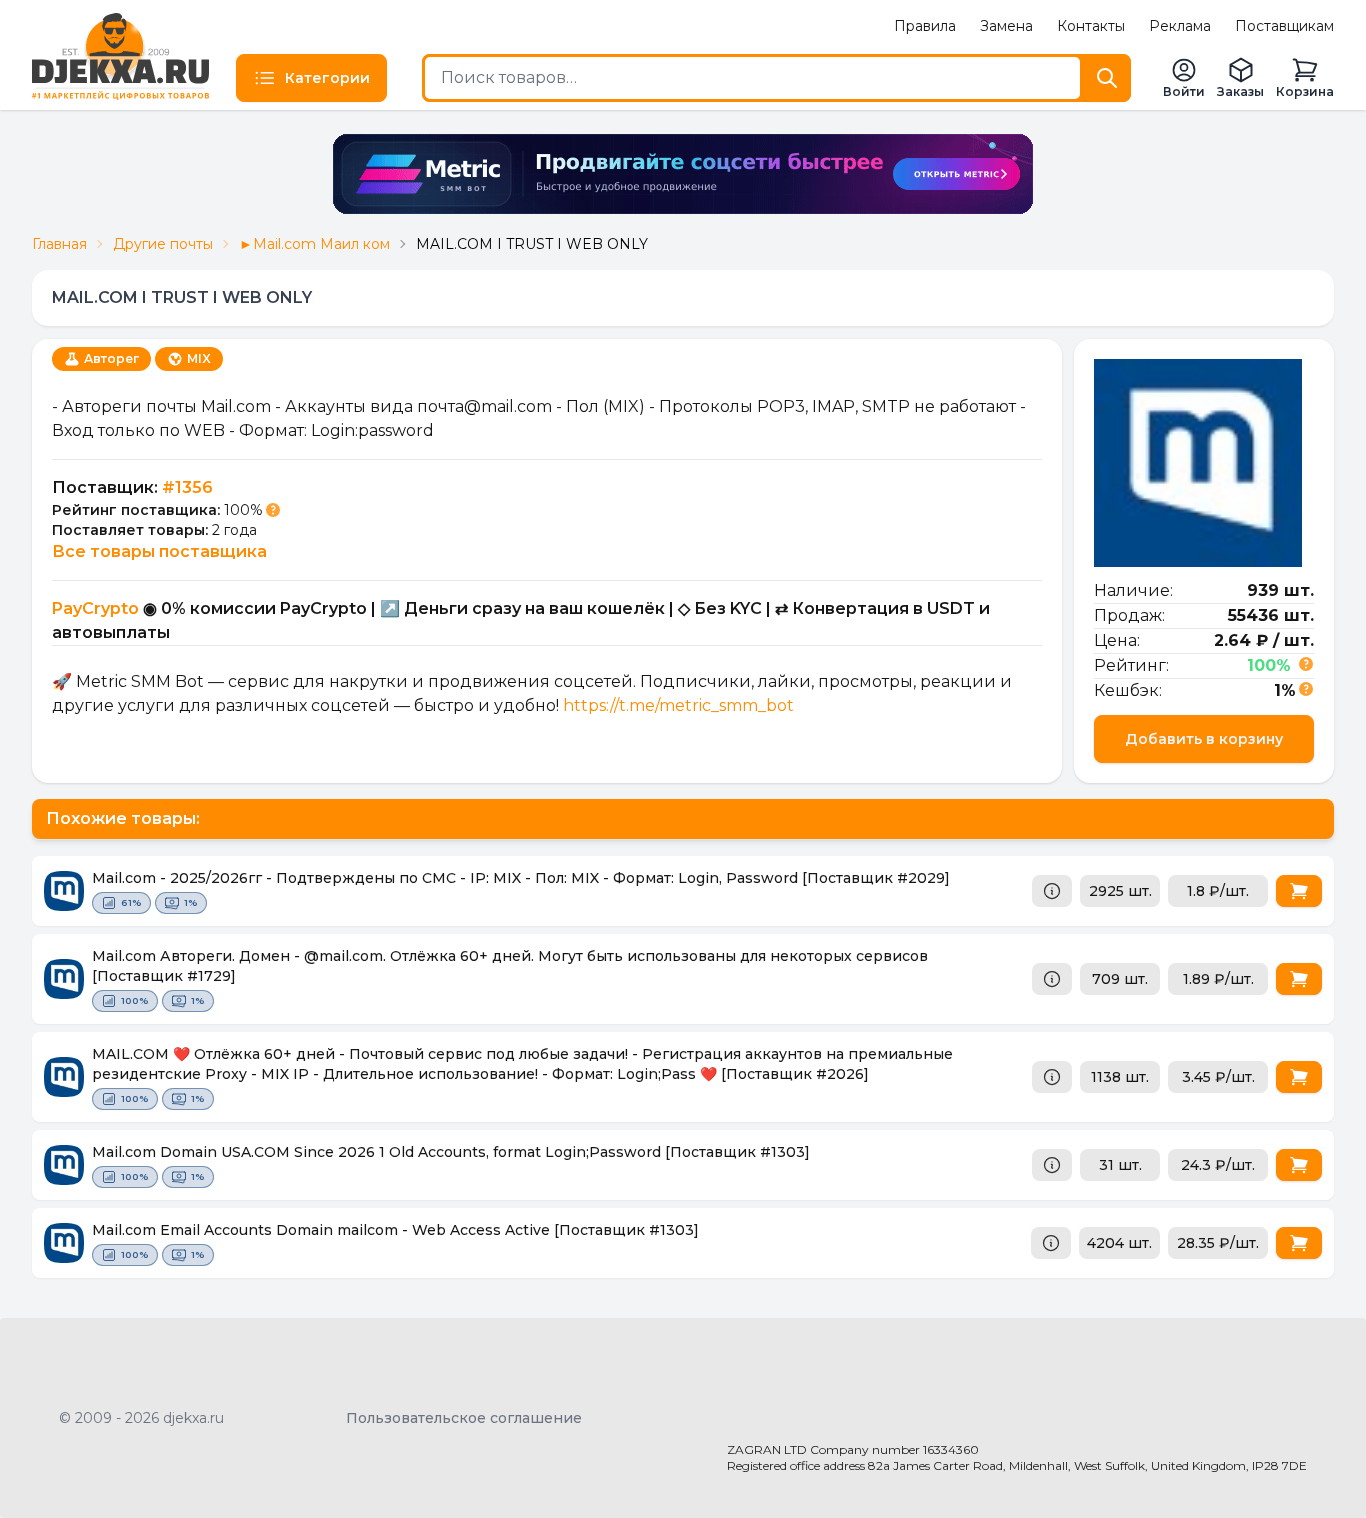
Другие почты (163, 244)
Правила (925, 26)
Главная (59, 244)
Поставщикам (1284, 26)
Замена (1006, 26)
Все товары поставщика (159, 551)
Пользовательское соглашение (464, 1418)
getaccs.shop (773, 1484)
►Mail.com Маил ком (314, 244)
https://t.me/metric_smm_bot (678, 705)
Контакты (1091, 26)
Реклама (1180, 26)
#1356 (187, 487)
